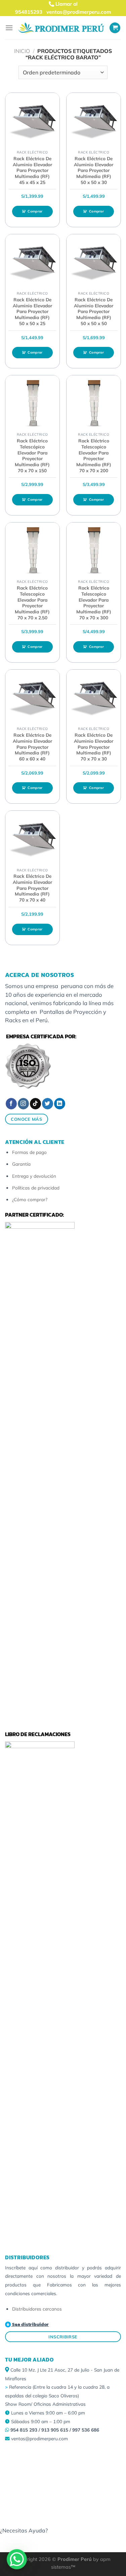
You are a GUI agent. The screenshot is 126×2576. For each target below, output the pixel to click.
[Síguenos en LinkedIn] (60, 1104)
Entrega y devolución (34, 1176)
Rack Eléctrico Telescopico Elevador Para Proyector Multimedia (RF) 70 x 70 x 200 (94, 455)
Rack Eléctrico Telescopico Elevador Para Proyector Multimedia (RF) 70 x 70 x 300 (94, 602)
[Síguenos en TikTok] (35, 1104)
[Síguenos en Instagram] (23, 1104)
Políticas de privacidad (36, 1188)
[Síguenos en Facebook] (11, 1104)
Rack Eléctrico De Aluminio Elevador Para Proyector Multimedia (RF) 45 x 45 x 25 (32, 170)
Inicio (22, 51)
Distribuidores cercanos (37, 2309)
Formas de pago (29, 1152)
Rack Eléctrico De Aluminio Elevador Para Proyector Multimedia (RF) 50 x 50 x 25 (32, 311)
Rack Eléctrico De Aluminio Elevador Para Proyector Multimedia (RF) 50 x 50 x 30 (94, 170)
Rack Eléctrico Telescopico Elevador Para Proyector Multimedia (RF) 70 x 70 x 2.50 (32, 602)
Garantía (21, 1164)
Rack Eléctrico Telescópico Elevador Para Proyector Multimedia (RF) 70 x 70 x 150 (32, 455)
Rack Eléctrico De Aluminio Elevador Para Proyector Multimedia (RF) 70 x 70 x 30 (94, 747)
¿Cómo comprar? (30, 1199)
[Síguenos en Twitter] (48, 1104)
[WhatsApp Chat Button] (17, 2559)
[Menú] (9, 28)
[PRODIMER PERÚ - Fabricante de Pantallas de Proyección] (61, 28)
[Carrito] (115, 28)
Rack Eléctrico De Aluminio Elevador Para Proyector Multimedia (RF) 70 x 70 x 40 (32, 888)
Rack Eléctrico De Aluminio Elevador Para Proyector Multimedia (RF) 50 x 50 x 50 (94, 311)
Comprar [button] (35, 211)
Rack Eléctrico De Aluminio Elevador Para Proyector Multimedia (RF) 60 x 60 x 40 (32, 747)
